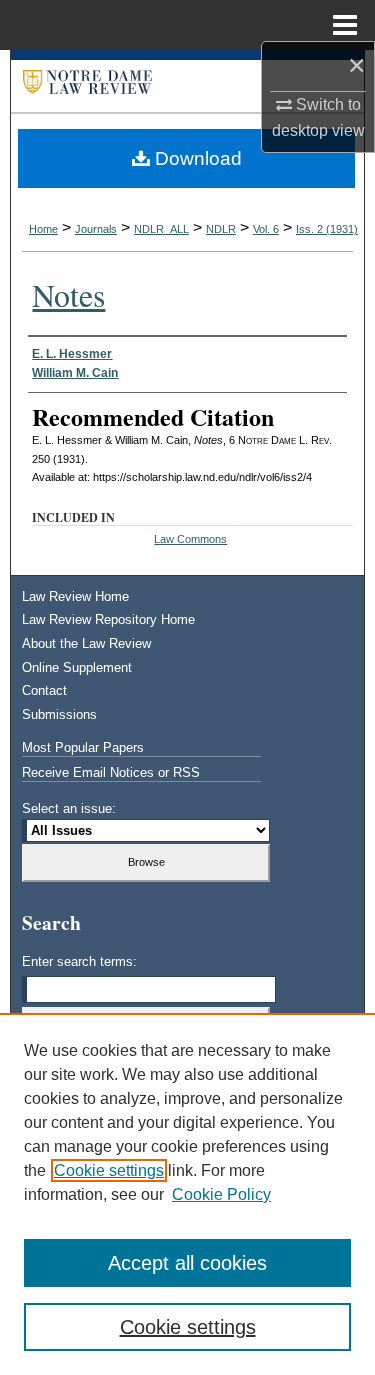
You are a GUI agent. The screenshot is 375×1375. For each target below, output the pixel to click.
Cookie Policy (221, 1194)
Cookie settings (109, 1170)
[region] (187, 1194)
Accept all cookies (187, 1263)
